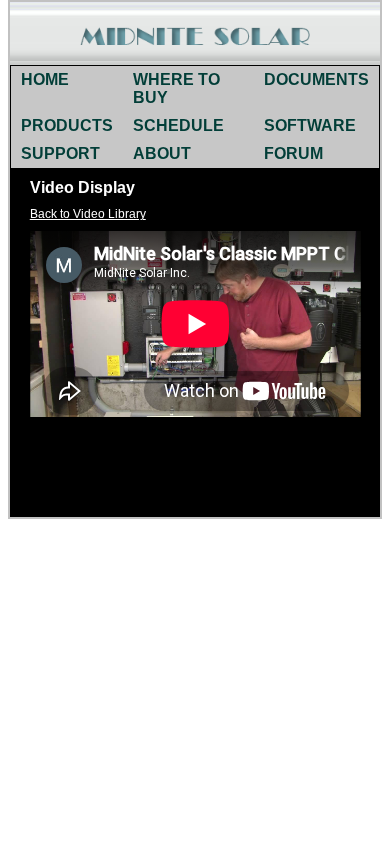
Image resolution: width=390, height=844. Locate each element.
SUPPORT (60, 153)
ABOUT (162, 153)
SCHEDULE (178, 125)
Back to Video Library (88, 214)
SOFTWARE (310, 125)
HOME (45, 79)
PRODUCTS (67, 125)
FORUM (293, 153)
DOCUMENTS (316, 79)
